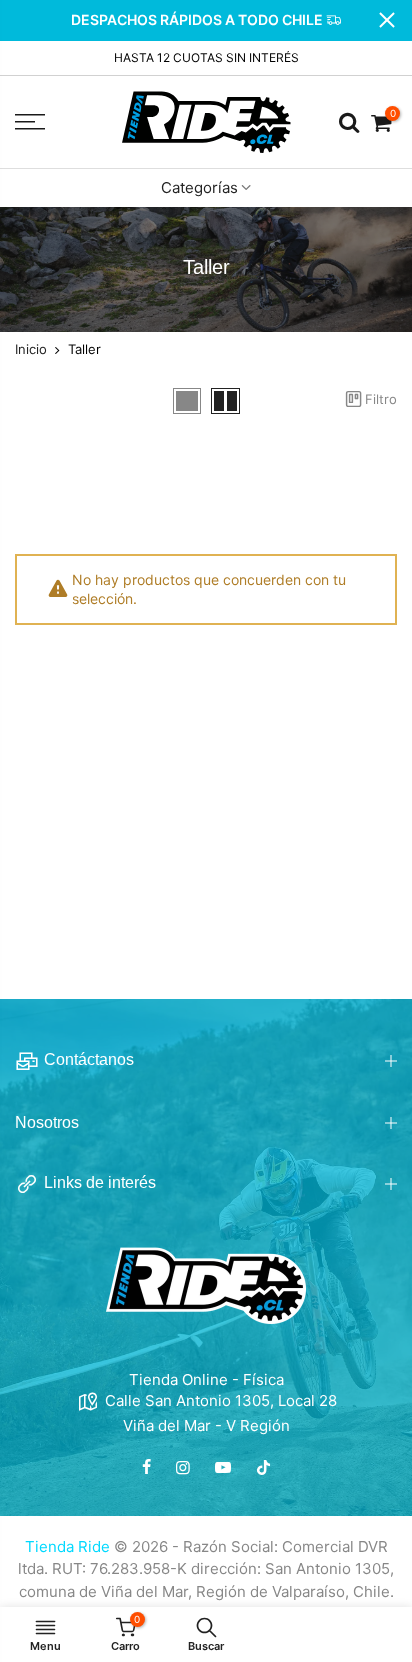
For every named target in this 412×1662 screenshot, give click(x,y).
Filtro (381, 398)
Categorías (199, 187)
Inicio (31, 349)
